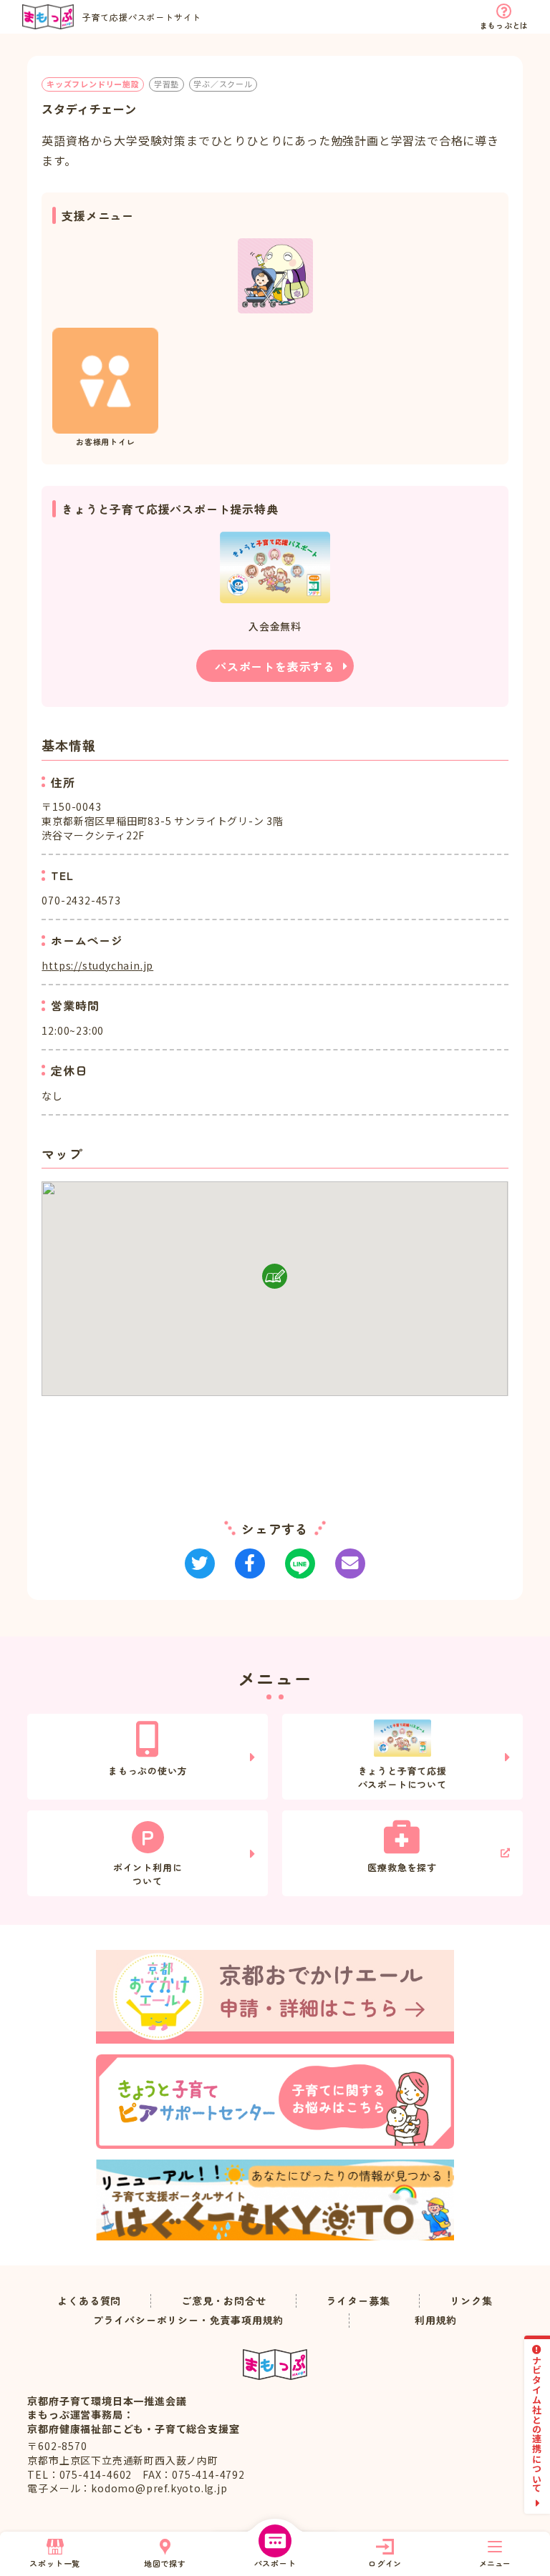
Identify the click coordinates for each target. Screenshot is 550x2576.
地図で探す (165, 2563)
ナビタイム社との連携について (537, 2424)
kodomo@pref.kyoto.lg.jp (159, 2488)
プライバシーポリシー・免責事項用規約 (188, 2320)
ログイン (385, 2563)
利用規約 (436, 2320)
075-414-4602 (96, 2474)
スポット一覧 (55, 2563)
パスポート (275, 2563)
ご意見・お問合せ (223, 2301)
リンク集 (471, 2301)
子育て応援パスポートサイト (142, 17)
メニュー (495, 2563)
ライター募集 (358, 2301)
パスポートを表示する (275, 666)
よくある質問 (89, 2301)
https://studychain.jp (97, 965)
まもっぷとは (504, 25)
